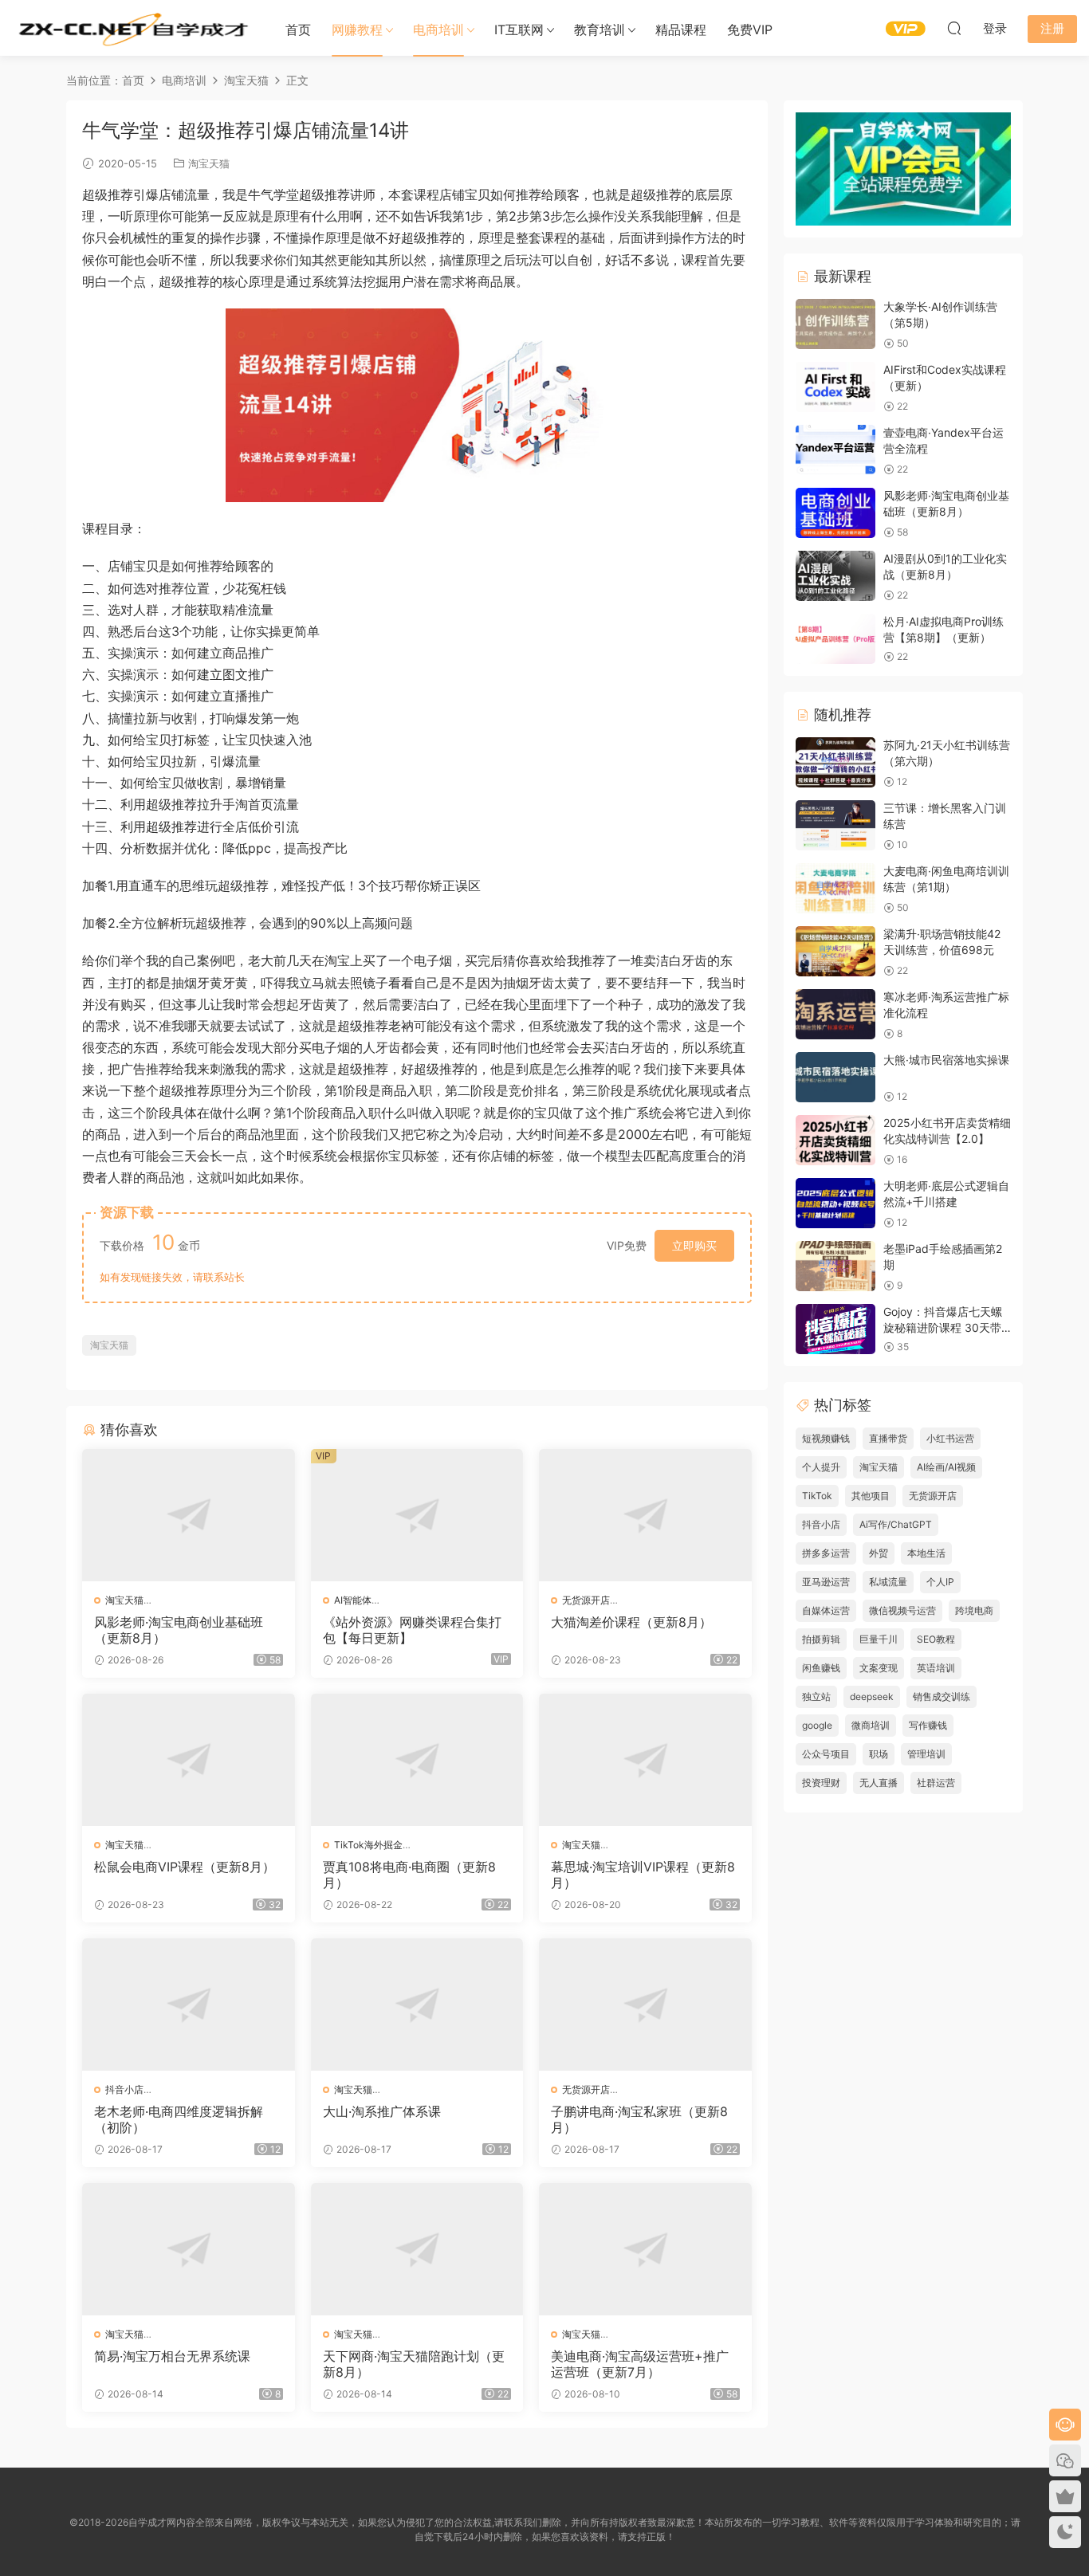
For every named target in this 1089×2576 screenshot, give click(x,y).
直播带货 (888, 1438)
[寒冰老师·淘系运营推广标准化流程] (835, 1014)
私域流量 (888, 1582)
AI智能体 (353, 1600)
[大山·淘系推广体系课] (417, 2005)
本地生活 (926, 1553)
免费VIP (750, 29)
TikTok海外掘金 (368, 1845)
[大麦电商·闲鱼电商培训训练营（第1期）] (835, 888)
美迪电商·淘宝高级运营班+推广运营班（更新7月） (640, 2364)
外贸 (879, 1553)
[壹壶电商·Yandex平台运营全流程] (835, 450)
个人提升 (821, 1467)
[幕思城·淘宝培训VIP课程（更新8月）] (645, 1760)
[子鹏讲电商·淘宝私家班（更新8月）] (645, 2005)
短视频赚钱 (826, 1438)
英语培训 (936, 1668)
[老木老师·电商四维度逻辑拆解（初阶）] (189, 2005)
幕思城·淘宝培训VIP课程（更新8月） (643, 1875)
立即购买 (694, 1245)
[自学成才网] (132, 28)
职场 (879, 1754)
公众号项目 (826, 1754)
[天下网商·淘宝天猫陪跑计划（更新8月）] (417, 2249)
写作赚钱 (928, 1725)
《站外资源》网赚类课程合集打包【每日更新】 (412, 1630)
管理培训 (926, 1754)
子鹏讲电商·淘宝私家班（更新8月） (639, 2119)
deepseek (872, 1696)
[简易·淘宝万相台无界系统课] (189, 2249)
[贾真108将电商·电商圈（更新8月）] (417, 1760)
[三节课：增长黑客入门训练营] (835, 825)
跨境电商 (974, 1610)
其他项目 (871, 1496)
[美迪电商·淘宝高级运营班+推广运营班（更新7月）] (645, 2249)
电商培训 (438, 29)
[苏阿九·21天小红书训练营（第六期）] (835, 762)
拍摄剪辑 (821, 1639)
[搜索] (954, 28)
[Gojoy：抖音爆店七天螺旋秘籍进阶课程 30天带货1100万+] (835, 1329)
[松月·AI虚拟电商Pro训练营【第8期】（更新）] (835, 639)
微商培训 (871, 1725)
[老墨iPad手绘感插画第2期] (835, 1266)
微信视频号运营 (902, 1610)
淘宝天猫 (209, 163)
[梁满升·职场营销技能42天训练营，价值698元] (835, 951)
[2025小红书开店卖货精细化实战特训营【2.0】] (835, 1140)
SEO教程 (936, 1639)
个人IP (940, 1582)
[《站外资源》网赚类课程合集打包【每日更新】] (417, 1515)
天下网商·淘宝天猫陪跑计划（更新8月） (414, 2364)
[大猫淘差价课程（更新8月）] (645, 1515)
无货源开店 (586, 1600)
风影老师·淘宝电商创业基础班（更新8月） (179, 1630)
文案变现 (879, 1668)
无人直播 (879, 1783)
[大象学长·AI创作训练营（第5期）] (835, 324)
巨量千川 (879, 1639)
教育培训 (600, 29)
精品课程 (681, 29)
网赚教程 (357, 29)
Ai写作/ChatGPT (896, 1524)
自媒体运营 (826, 1610)
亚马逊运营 (826, 1582)
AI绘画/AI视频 (946, 1467)
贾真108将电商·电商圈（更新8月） (409, 1875)
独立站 (816, 1696)
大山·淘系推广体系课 (382, 2111)
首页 (298, 29)
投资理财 (821, 1783)
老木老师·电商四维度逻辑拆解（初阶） (179, 2119)
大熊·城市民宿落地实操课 (946, 1060)
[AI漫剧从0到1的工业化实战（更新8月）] (835, 576)
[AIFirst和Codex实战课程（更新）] (835, 387)
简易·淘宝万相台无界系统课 (172, 2356)
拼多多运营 (826, 1553)
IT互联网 (519, 29)
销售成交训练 (942, 1696)
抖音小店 (124, 2089)
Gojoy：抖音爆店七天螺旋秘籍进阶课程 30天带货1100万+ (943, 1327)
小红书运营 (950, 1438)
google (817, 1725)
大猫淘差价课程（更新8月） (631, 1622)
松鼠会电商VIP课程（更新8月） (185, 1867)
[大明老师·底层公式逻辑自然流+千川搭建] (835, 1203)
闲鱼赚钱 (821, 1668)
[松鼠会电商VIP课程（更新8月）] (189, 1760)
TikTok (817, 1496)
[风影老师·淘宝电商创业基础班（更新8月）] (189, 1515)
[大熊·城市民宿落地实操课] (835, 1077)
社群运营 (936, 1783)
